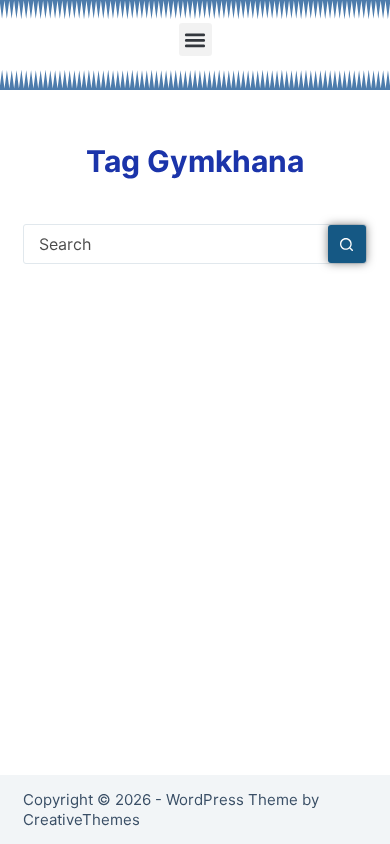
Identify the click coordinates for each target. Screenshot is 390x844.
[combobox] (175, 244)
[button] (195, 39)
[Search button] (347, 244)
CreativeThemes (81, 819)
